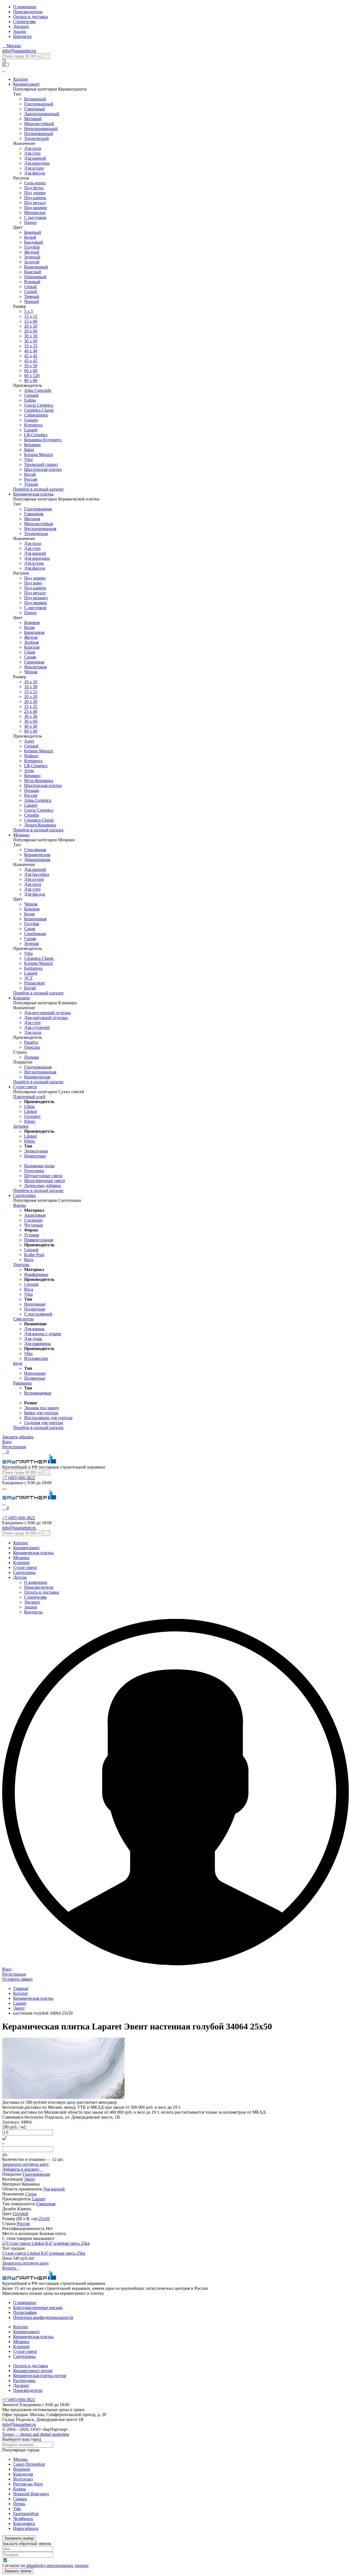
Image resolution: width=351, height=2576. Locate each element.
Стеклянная (35, 850)
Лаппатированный (42, 114)
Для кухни (34, 168)
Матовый (33, 119)
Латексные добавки (43, 1186)
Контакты (22, 36)
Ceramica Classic (39, 410)
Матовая (32, 519)
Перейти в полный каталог (39, 489)
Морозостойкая (39, 524)
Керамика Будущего (43, 440)
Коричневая (35, 919)
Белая (29, 627)
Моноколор (35, 213)
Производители (28, 12)
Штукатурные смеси (43, 1176)
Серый (30, 287)
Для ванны (34, 1329)
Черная (31, 904)
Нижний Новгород (31, 2494)
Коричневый (36, 267)
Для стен (32, 153)
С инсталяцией (38, 1314)
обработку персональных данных (57, 2565)
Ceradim (32, 815)
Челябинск (23, 2519)
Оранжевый (35, 277)
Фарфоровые (36, 1274)
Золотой (32, 262)
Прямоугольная (39, 1240)
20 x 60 (31, 331)
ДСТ (29, 978)
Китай (30, 474)
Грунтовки (34, 1171)
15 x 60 (31, 321)
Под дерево (35, 193)
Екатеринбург (26, 2514)
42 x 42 (31, 356)
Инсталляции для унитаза (48, 1418)
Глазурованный (39, 104)
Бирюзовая (34, 632)
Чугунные (34, 1225)
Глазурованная (38, 509)
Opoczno (32, 1047)
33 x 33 (31, 346)
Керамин (32, 445)
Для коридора (37, 163)
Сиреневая (34, 662)
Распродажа (24, 2380)
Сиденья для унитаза (44, 1423)
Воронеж (22, 2469)
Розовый (32, 282)
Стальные (33, 1220)
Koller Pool (34, 1255)
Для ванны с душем (43, 1334)
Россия (31, 479)
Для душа (33, 1339)
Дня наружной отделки (46, 1018)
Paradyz (31, 1042)
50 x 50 (31, 366)
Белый (30, 237)
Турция (31, 484)
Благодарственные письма (38, 2308)
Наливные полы (39, 1166)
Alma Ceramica (38, 800)
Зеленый (32, 257)
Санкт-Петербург (29, 2464)
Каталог (21, 79)
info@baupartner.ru (19, 51)
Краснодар (23, 2474)
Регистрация (14, 1447)
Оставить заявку (18, 1979)
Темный (32, 296)
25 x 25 (31, 706)
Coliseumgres (36, 415)
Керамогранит (26, 84)
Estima (30, 400)
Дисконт (21, 26)
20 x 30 (31, 701)
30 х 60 (31, 721)
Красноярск (24, 2523)
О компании (25, 7)
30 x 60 (31, 341)
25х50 (44, 2219)
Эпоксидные (36, 1151)
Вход (7, 1442)
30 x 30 (31, 716)
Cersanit (31, 395)
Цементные (35, 1156)
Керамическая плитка (33, 494)
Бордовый (34, 242)
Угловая (32, 1235)
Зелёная (31, 642)
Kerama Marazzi (39, 455)
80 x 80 (31, 380)
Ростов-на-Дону (28, 2484)
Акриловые (35, 1215)
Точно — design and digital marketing (36, 2434)
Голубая (32, 924)
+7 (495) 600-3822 (19, 1478)
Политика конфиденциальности (43, 2317)
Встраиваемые (38, 1393)
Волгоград (23, 2479)
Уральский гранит (41, 464)
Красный (33, 272)
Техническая (36, 534)
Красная (32, 647)
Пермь (19, 2504)
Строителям (24, 22)
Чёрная (31, 672)
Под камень (35, 198)
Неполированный (41, 129)
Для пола (33, 148)
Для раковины (37, 1344)
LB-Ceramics (36, 435)
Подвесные (35, 1309)
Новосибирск (26, 2528)
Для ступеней (37, 1027)
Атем (29, 771)
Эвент (29, 2179)
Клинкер (21, 998)
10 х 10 (31, 682)
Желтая (31, 637)
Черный (32, 301)
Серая (30, 652)
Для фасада (35, 173)
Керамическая (37, 855)
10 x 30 (31, 687)
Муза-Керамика (39, 781)
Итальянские (36, 1358)
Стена (31, 2194)
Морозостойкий (39, 124)
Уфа (17, 2509)
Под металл (35, 203)
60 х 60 (31, 371)
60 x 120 (32, 376)
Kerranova (33, 425)
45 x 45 (31, 361)
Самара (20, 2499)
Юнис (30, 1121)
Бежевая (32, 622)
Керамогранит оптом (33, 2371)
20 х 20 (31, 326)
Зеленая (31, 943)
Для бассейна (37, 874)
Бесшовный (35, 99)
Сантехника (24, 1195)
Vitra (28, 459)
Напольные (35, 1304)
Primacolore (35, 983)
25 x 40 (31, 711)
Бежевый (33, 232)
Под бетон (34, 188)
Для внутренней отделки (47, 1013)
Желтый (32, 252)
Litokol (30, 1111)
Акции (20, 31)
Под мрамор (36, 208)
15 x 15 (31, 316)
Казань (20, 2489)
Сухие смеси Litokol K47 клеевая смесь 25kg (44, 2253)
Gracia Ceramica (39, 405)
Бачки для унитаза (41, 1413)
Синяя (30, 657)
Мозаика (21, 835)
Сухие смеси (25, 1087)
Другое (20, 1577)
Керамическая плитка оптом (40, 2376)
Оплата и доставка (31, 17)
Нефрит (31, 756)
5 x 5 (29, 311)
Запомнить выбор (19, 2538)
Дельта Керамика (40, 825)
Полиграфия (25, 2312)
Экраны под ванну (42, 1408)
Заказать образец (18, 1437)
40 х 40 (31, 351)
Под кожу (33, 583)
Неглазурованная (40, 529)
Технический (36, 138)
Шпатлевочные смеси (45, 1181)
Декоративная (37, 860)
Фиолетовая (35, 667)
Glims (29, 1106)
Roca (29, 1260)
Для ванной (35, 158)
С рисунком (35, 217)
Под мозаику (36, 598)
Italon (29, 450)
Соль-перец (35, 183)
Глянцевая (34, 514)
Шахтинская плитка (43, 469)
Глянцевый (35, 109)
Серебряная (35, 934)
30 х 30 (31, 336)
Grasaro (31, 420)
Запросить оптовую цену (26, 2164)
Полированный (39, 133)
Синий (31, 292)
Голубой (32, 247)
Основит (32, 1116)
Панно (30, 222)
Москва (20, 2459)
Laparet (31, 430)
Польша (32, 790)
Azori (29, 741)
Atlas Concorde (38, 390)
